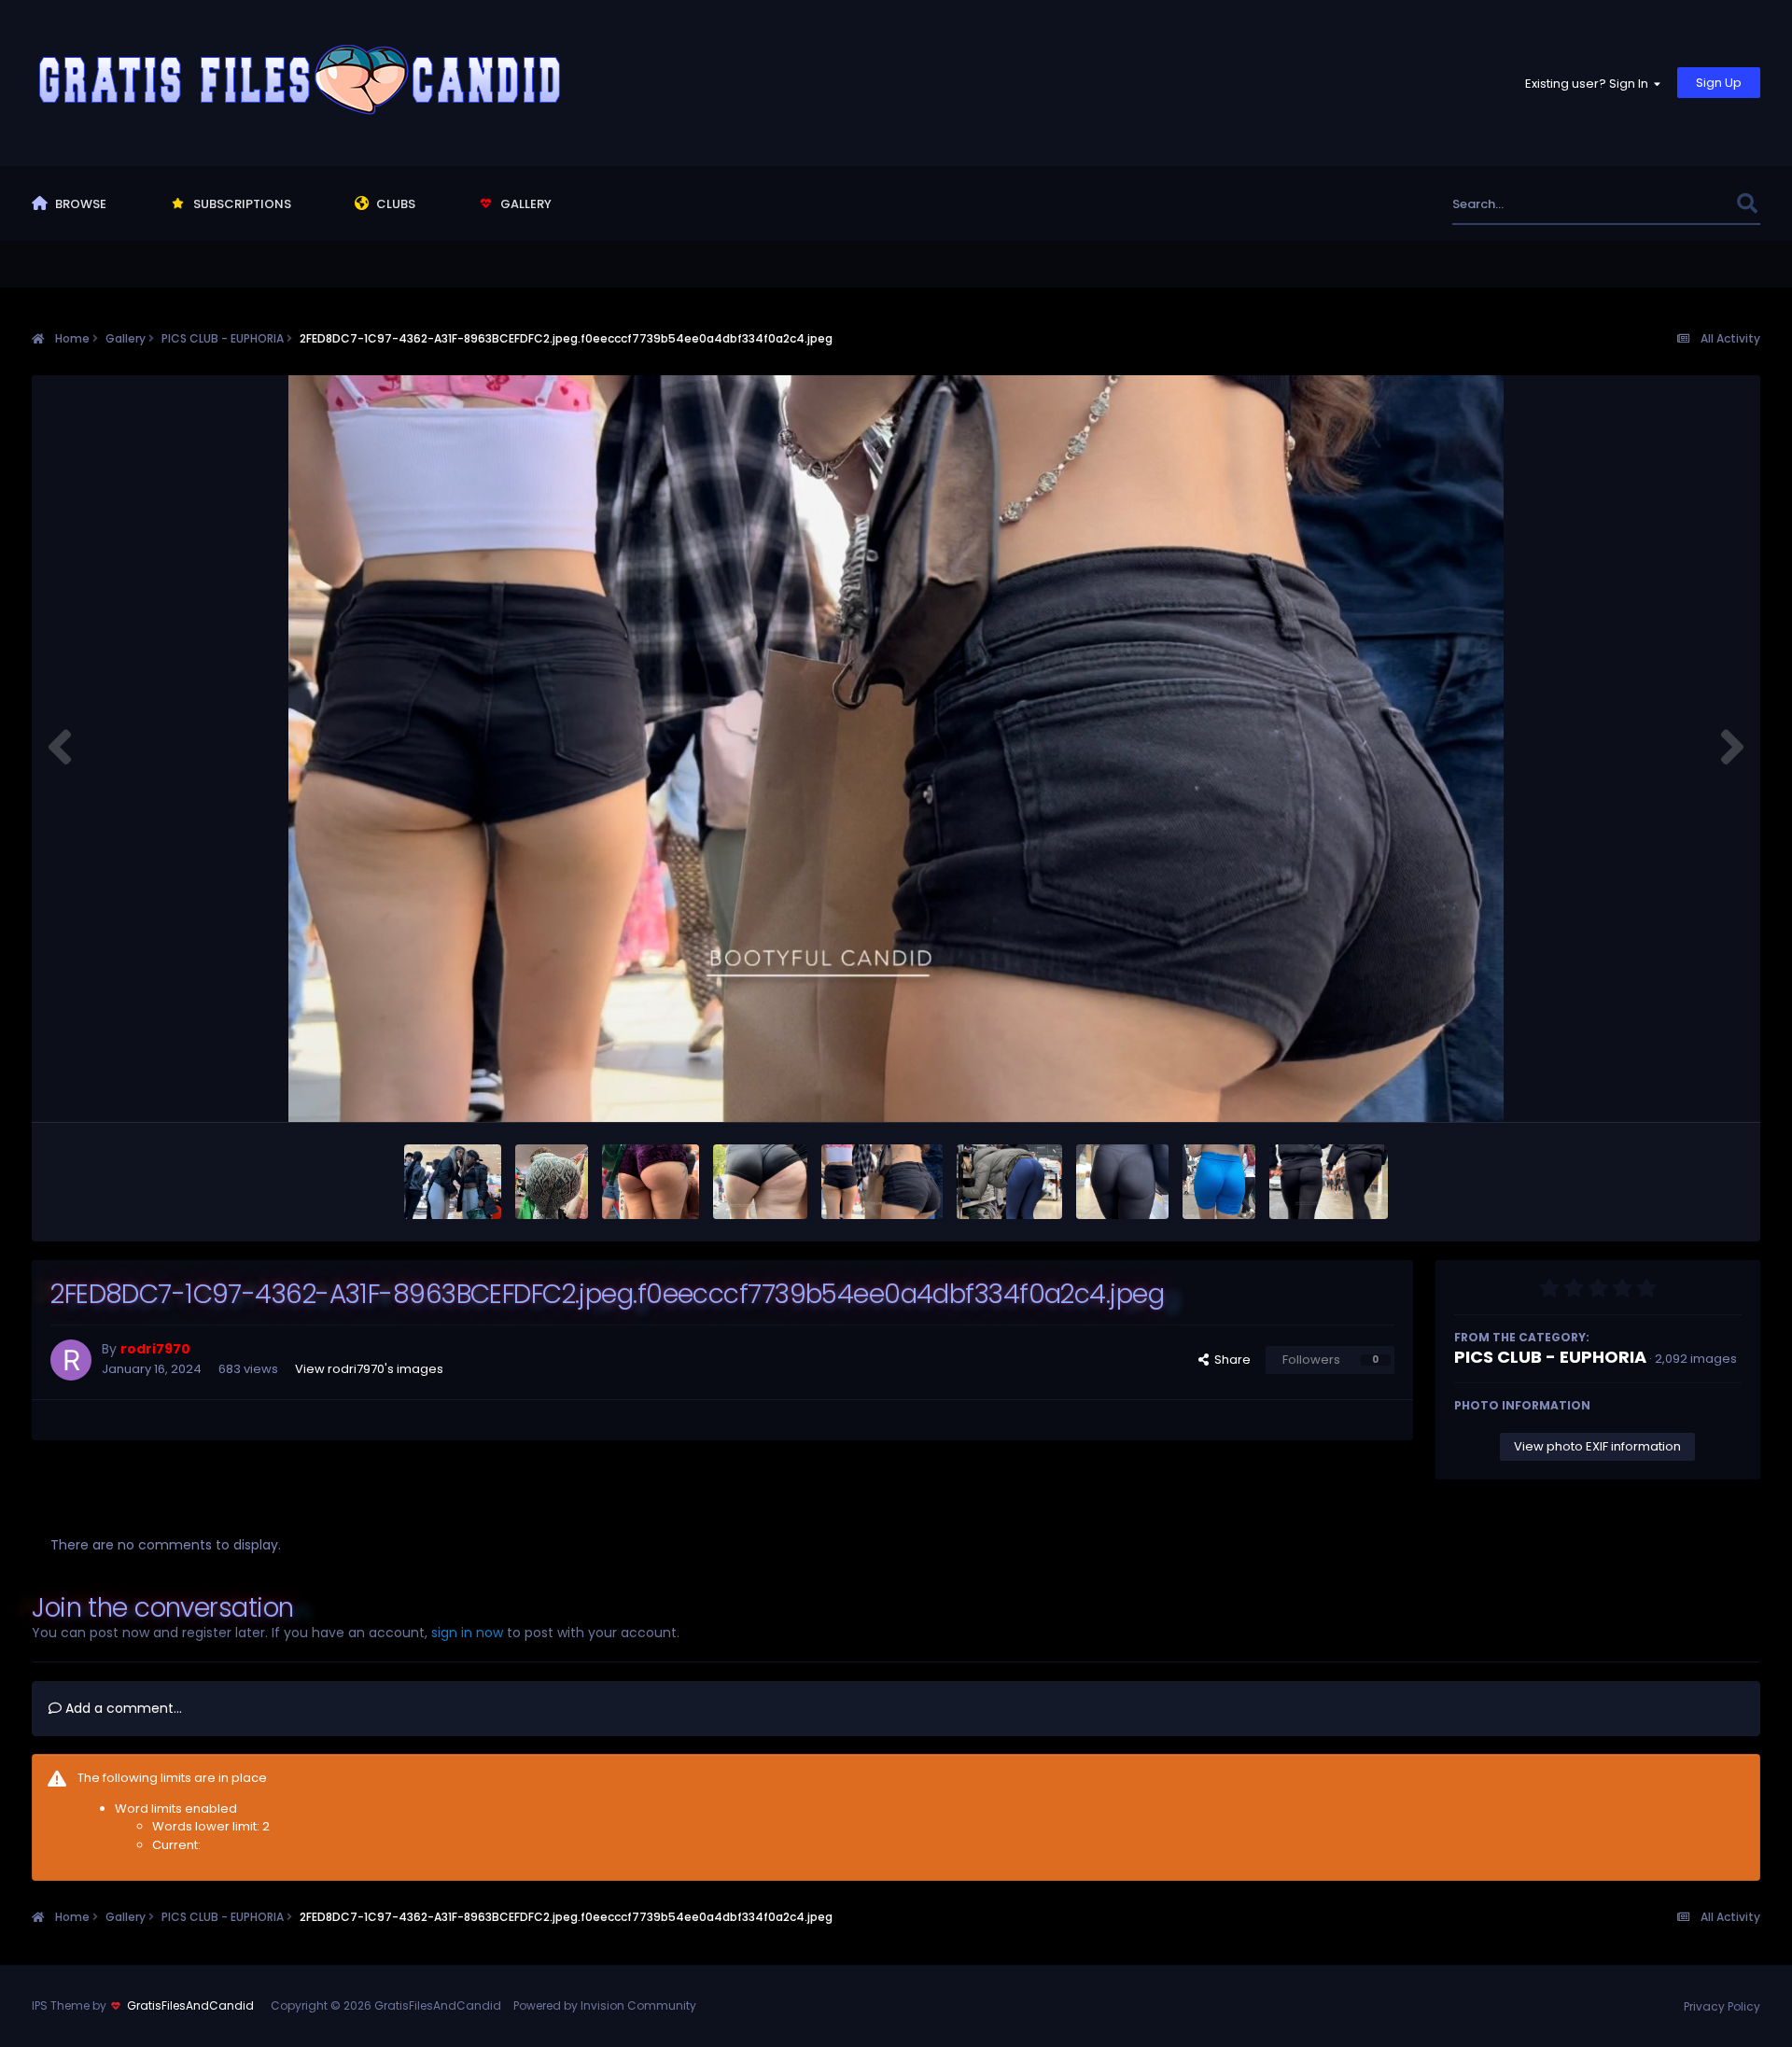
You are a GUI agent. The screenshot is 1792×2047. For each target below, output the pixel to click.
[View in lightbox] (896, 749)
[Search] (1748, 204)
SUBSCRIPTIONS (241, 204)
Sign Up (1719, 83)
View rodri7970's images (369, 1369)
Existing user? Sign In (1589, 84)
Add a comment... (122, 1708)
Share (1230, 1360)
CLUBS (394, 204)
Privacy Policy (1722, 2006)
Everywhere (1679, 204)
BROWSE (79, 204)
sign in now (467, 1633)
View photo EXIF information (1597, 1446)
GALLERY (525, 204)
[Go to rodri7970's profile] (71, 1360)
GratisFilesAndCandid (190, 2005)
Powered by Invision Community (605, 2005)
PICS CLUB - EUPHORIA (1550, 1357)
